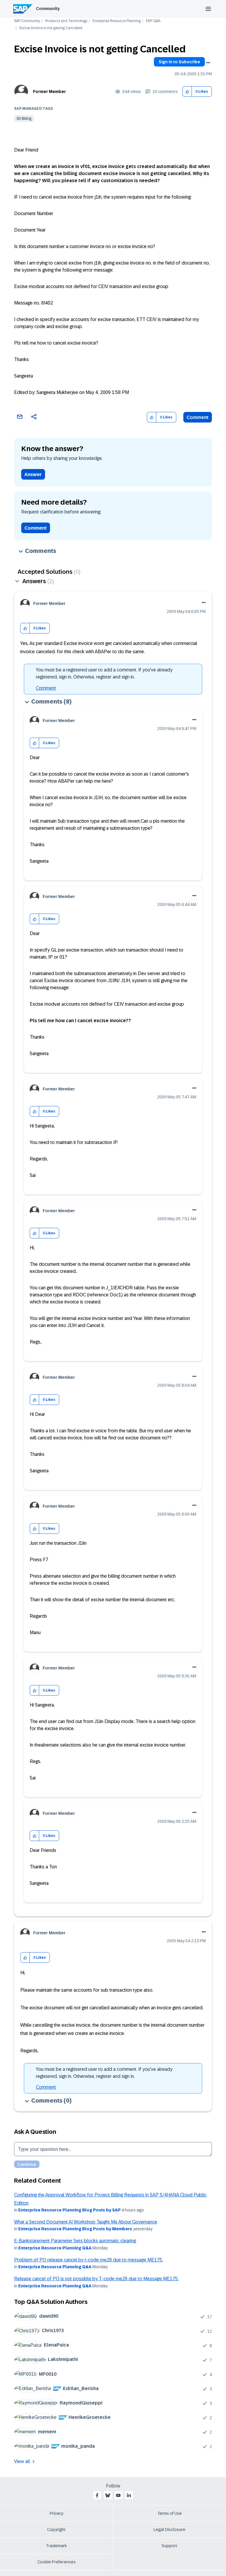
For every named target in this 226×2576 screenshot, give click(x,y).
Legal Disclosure (169, 2530)
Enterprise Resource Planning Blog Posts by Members (75, 2229)
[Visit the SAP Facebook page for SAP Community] (97, 2495)
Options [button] (208, 63)
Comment (198, 417)
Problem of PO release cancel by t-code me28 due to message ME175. (89, 2260)
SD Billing (24, 119)
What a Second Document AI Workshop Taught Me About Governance (86, 2222)
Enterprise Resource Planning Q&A (55, 2248)
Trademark (56, 2546)
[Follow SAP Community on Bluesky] (108, 2495)
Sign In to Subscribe (179, 62)
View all (22, 2461)
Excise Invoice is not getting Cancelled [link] (51, 28)
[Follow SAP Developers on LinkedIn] (129, 2495)
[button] (187, 92)
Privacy (56, 2513)
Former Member (49, 92)
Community (48, 9)
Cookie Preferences (56, 2562)
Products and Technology (66, 21)
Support (169, 2546)
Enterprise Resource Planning (117, 21)
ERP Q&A (153, 21)
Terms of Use (170, 2513)
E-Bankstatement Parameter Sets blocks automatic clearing (75, 2241)
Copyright (56, 2530)
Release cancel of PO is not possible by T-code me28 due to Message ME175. (96, 2279)
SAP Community (27, 21)
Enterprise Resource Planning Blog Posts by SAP (69, 2210)
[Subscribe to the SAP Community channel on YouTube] (118, 2495)
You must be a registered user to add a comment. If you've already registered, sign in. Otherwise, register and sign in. (104, 673)
